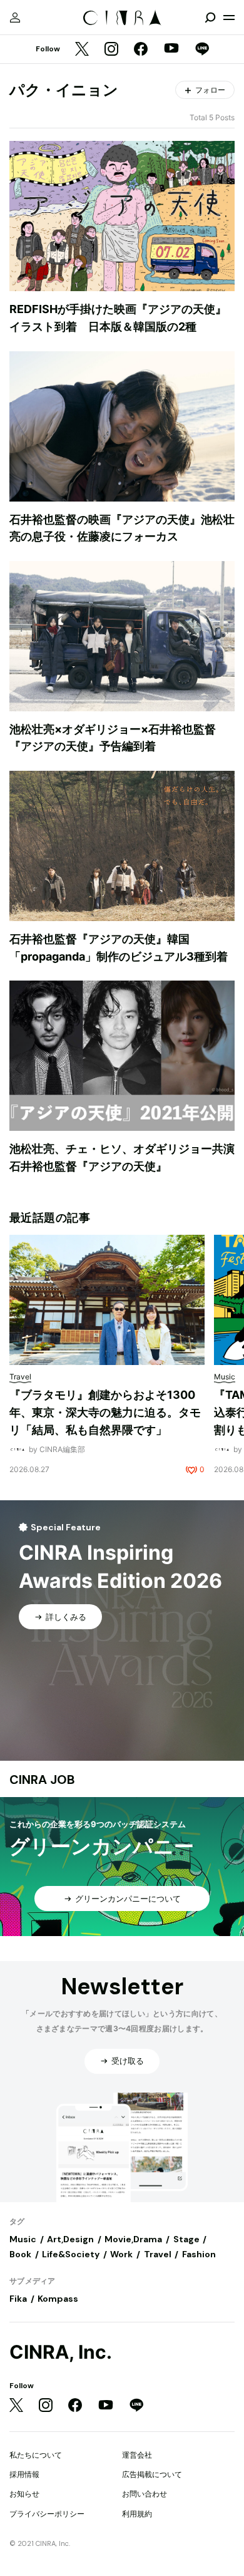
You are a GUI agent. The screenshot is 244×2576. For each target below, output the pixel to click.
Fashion (199, 2254)
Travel (158, 2254)
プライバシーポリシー (47, 2514)
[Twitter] (82, 50)
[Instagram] (111, 50)
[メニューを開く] (229, 18)
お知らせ (24, 2494)
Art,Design (70, 2239)
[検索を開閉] (210, 18)
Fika (18, 2299)
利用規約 (137, 2514)
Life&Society (71, 2254)
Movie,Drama (133, 2239)
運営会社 (137, 2455)
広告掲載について (152, 2474)
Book (20, 2254)
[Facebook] (141, 50)
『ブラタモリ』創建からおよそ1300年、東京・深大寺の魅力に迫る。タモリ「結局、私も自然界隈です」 (105, 1412)
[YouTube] (171, 49)
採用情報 (24, 2474)
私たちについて (36, 2455)
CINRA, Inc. (61, 2352)
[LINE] (202, 50)
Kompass (58, 2299)
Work (121, 2254)
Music (23, 2239)
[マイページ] (15, 18)
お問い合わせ (145, 2494)
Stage (186, 2239)
